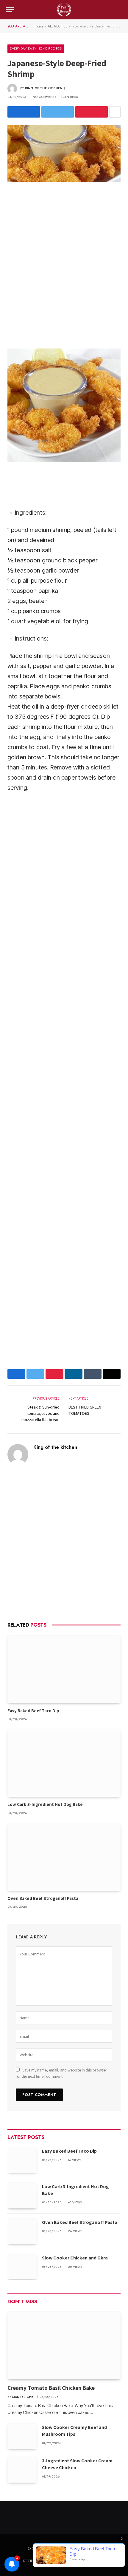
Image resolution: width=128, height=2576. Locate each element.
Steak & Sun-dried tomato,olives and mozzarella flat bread (40, 1413)
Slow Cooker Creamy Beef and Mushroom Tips (74, 2431)
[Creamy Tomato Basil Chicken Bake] (64, 2345)
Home (39, 26)
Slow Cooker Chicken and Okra (75, 2258)
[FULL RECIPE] (64, 10)
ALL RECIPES (58, 26)
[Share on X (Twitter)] (58, 112)
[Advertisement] (64, 264)
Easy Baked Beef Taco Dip (33, 1711)
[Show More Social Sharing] (115, 112)
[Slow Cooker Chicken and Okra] (22, 2267)
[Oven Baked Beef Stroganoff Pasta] (64, 1857)
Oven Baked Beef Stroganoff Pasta (43, 1898)
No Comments (45, 97)
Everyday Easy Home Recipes (36, 48)
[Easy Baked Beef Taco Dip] (64, 1669)
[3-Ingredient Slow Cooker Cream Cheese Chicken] (22, 2470)
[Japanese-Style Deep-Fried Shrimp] (64, 153)
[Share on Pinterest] (92, 112)
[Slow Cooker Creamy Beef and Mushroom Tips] (22, 2436)
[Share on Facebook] (24, 112)
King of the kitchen (44, 88)
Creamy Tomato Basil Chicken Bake (52, 2388)
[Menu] (10, 10)
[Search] (121, 10)
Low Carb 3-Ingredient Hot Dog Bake (45, 1804)
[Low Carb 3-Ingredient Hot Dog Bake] (64, 1763)
